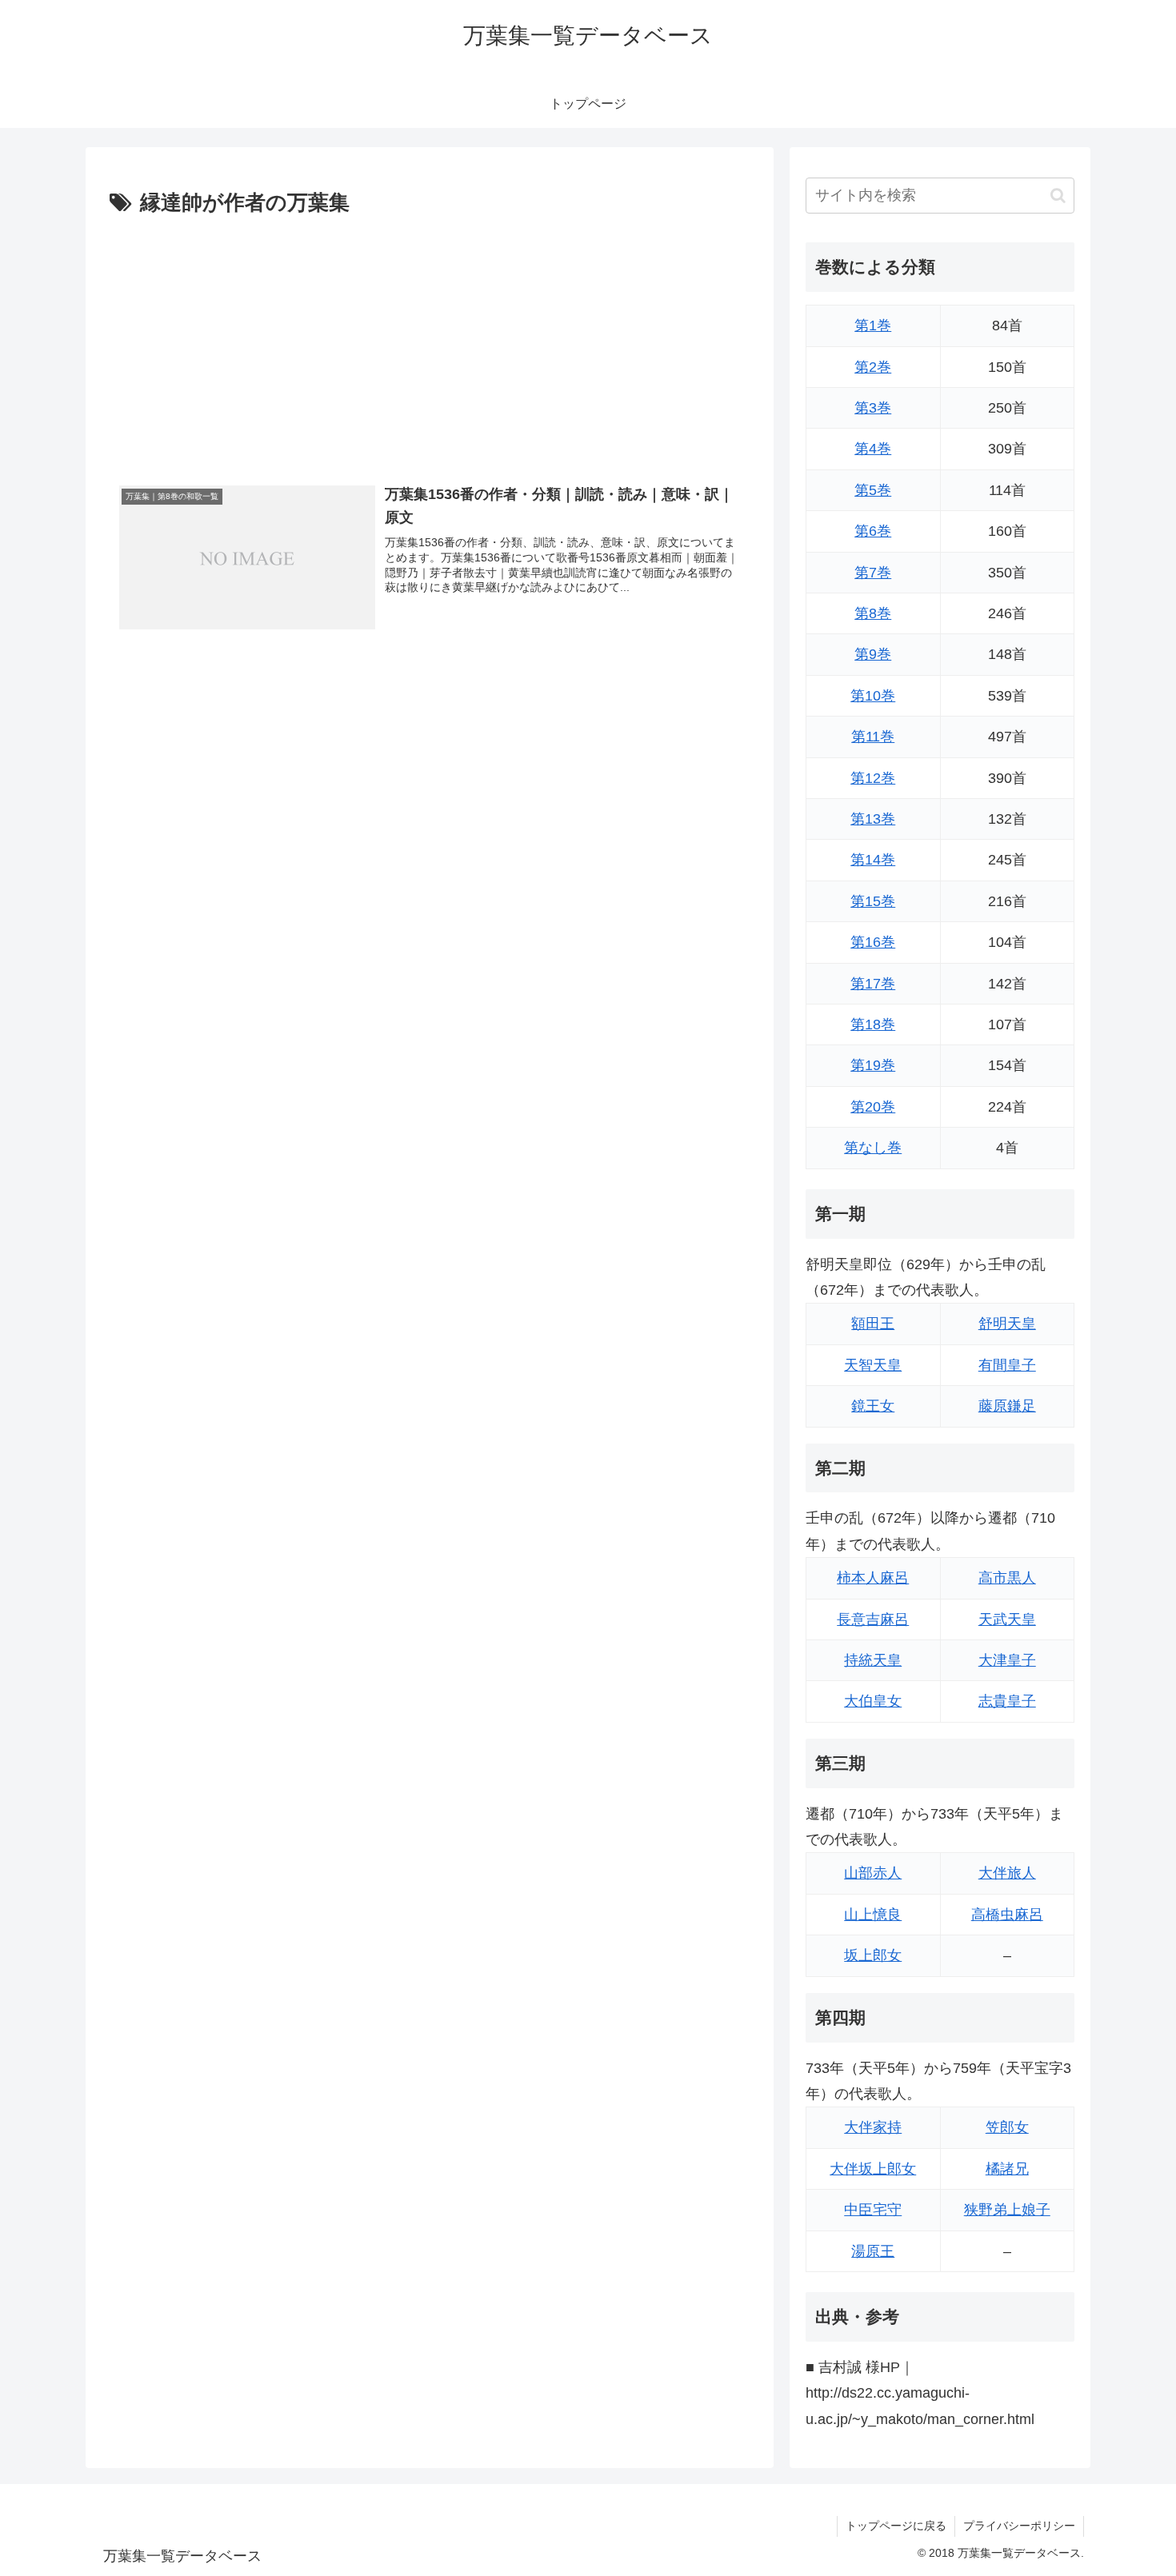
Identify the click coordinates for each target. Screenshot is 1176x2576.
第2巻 (873, 367)
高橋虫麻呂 (1007, 1915)
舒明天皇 (1007, 1324)
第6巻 (873, 531)
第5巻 (873, 490)
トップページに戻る (896, 2526)
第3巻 (873, 408)
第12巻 (873, 778)
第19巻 (873, 1065)
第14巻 (873, 860)
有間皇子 (1007, 1365)
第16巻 (873, 942)
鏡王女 (873, 1406)
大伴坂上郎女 (873, 2169)
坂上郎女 (873, 1955)
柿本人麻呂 (873, 1578)
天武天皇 (1007, 1619)
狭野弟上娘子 (1007, 2210)
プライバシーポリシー (1019, 2526)
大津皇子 (1007, 1660)
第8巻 (873, 613)
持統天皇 (873, 1660)
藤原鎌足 (1007, 1406)
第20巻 (873, 1107)
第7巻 (873, 573)
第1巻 (873, 325)
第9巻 (873, 654)
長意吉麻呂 (873, 1619)
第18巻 (873, 1024)
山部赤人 (873, 1873)
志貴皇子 (1007, 1701)
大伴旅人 (1007, 1873)
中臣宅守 (873, 2210)
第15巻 (873, 901)
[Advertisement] (430, 341)
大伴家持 (873, 2127)
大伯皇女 (873, 1701)
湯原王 (873, 2251)
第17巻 (873, 984)
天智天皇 (873, 1365)
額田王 (873, 1324)
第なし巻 (873, 1148)
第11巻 (873, 737)
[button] (1058, 196)
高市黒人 (1007, 1578)
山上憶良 (873, 1915)
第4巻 (873, 449)
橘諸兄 (1007, 2169)
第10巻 (873, 696)
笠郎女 (1007, 2127)
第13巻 (873, 819)
